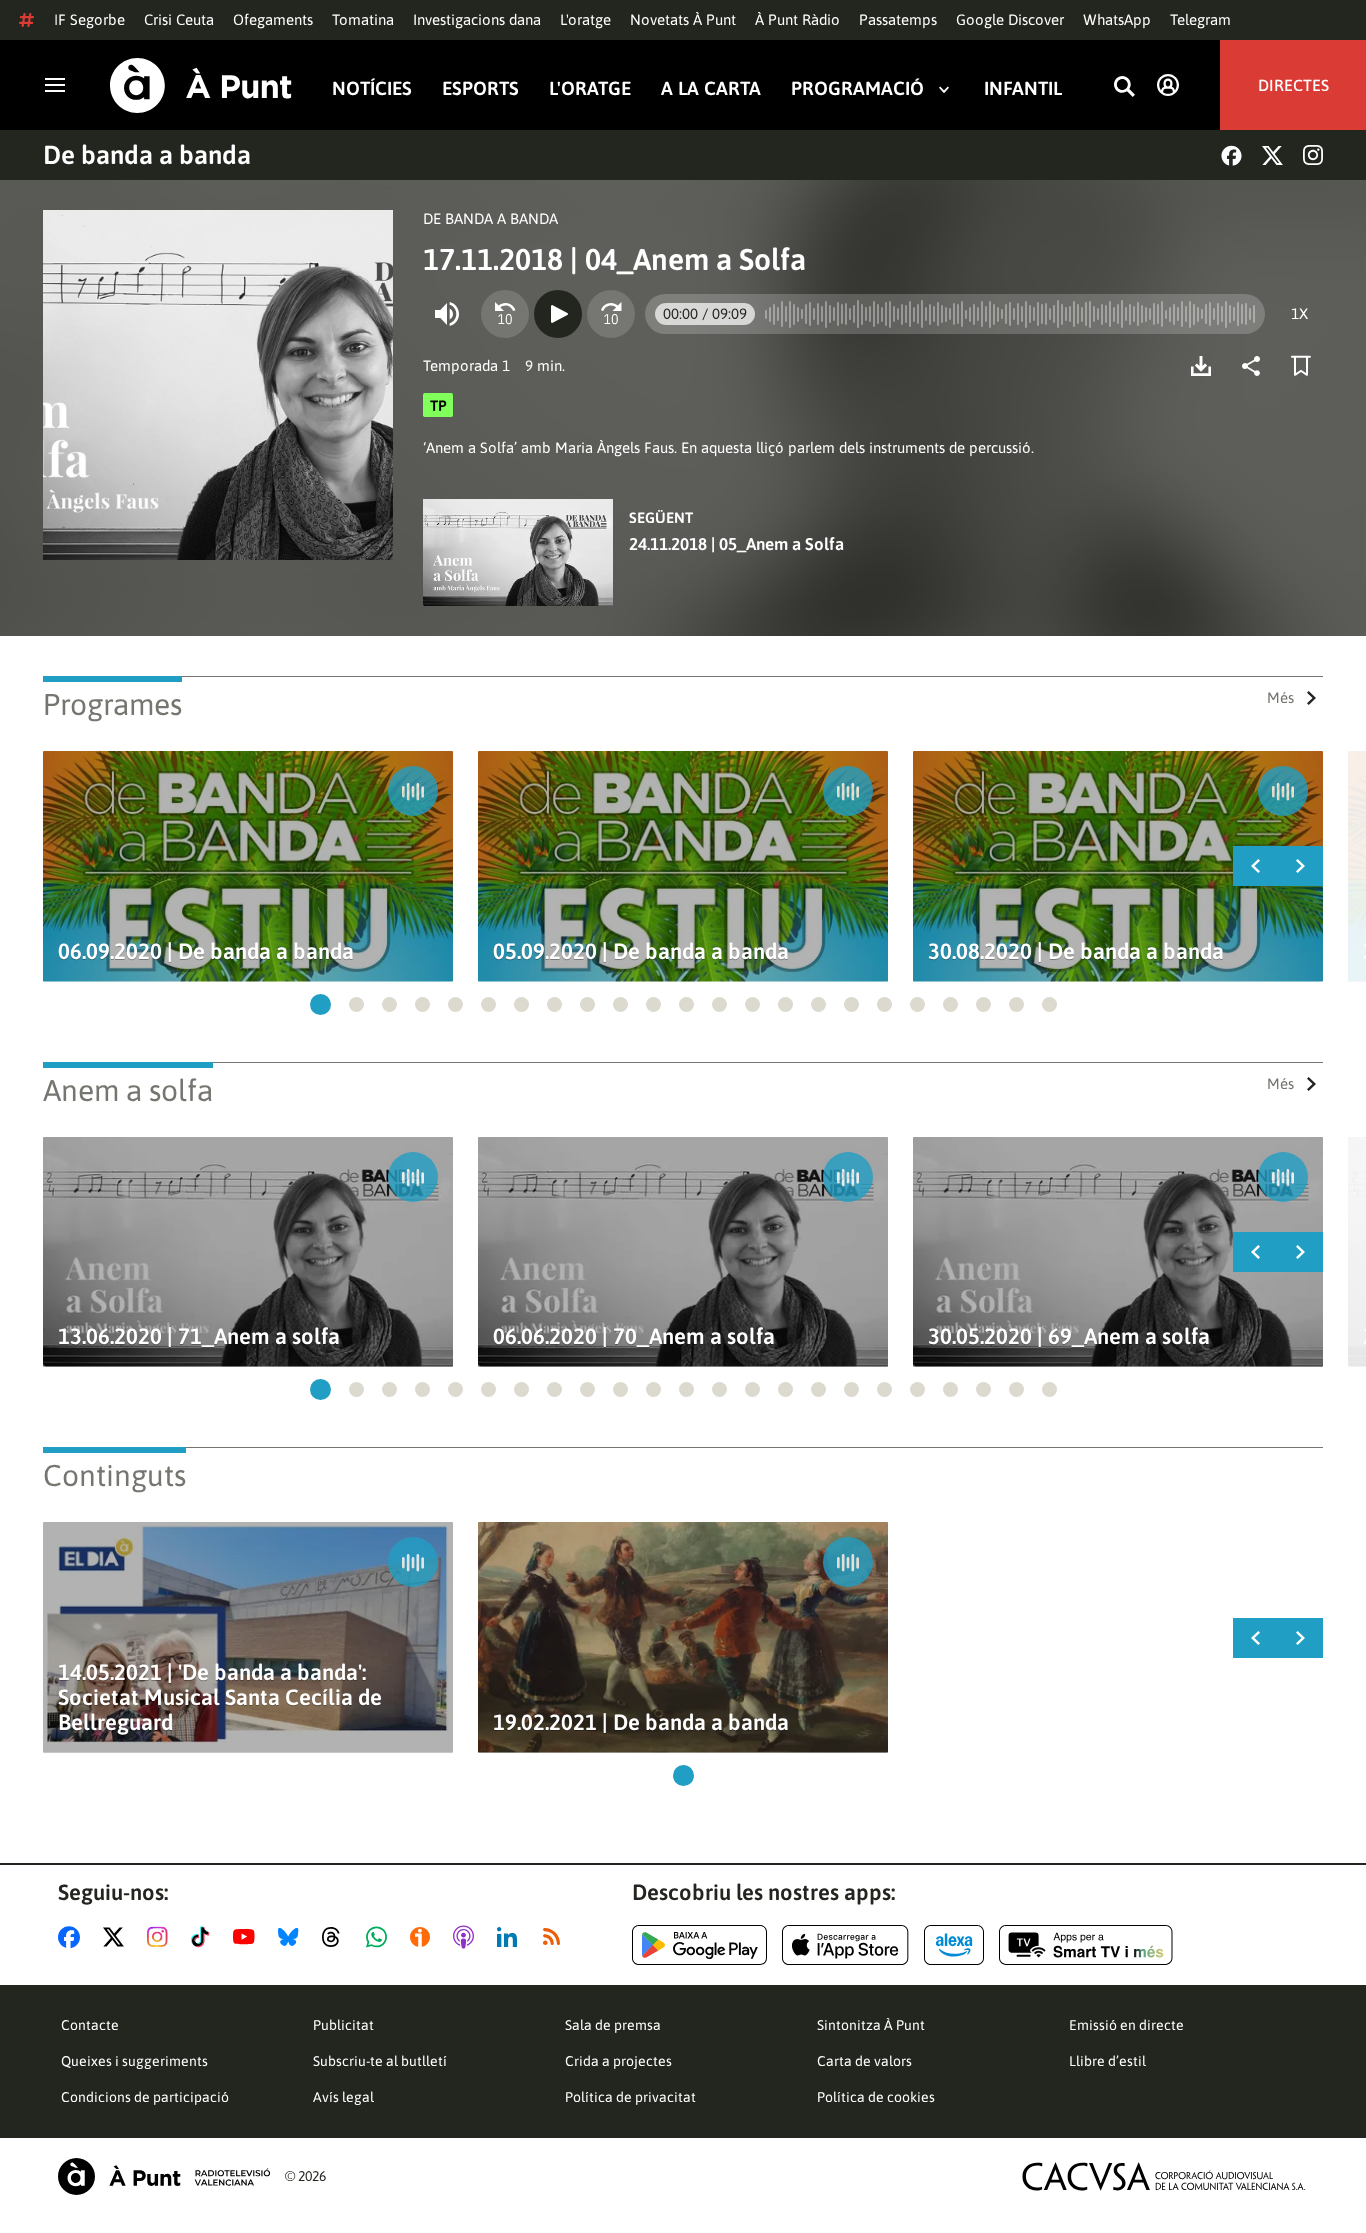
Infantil (1023, 88)
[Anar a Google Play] (699, 1945)
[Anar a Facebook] (73, 1937)
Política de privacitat (630, 2097)
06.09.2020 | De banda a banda (206, 951)
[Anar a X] (117, 1937)
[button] (320, 1004)
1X (1299, 313)
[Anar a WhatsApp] (380, 1937)
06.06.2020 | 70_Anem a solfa (634, 1336)
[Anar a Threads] (336, 1937)
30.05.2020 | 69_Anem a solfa (1069, 1336)
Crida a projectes (618, 2061)
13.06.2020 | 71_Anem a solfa (199, 1336)
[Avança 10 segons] (611, 314)
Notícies (372, 88)
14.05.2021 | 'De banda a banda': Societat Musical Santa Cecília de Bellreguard (220, 1697)
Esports (480, 88)
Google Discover (1010, 19)
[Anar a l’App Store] (845, 1945)
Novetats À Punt (683, 19)
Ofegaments (273, 19)
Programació (857, 88)
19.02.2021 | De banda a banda (641, 1722)
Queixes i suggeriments (134, 2061)
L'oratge (585, 19)
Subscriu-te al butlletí (380, 2061)
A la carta (711, 88)
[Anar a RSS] (556, 1937)
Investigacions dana (477, 19)
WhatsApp (1117, 19)
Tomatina (363, 19)
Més (1280, 697)
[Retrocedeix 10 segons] (505, 314)
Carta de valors (864, 2061)
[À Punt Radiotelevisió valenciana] (164, 2176)
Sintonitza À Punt (871, 2025)
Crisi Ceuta (179, 19)
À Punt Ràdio (797, 19)
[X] (1272, 155)
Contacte (90, 2025)
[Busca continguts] (1124, 87)
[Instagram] (1313, 155)
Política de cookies (876, 2097)
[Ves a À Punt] (201, 85)
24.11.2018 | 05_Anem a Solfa (736, 544)
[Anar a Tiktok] (204, 1937)
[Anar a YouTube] (248, 1937)
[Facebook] (1231, 155)
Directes (1293, 85)
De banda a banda (147, 155)
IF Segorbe (89, 19)
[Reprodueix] (558, 314)
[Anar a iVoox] (424, 1937)
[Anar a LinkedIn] (511, 1937)
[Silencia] (447, 314)
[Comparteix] (1256, 366)
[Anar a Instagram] (161, 1937)
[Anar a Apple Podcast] (467, 1937)
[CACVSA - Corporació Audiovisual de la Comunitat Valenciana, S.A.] (1164, 2176)
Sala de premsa (613, 2025)
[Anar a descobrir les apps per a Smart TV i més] (1086, 1945)
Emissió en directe (1126, 2025)
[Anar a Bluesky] (292, 1937)
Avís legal (343, 2097)
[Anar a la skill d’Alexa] (954, 1945)
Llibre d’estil (1107, 2061)
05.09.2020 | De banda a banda (641, 951)
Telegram (1200, 19)
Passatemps (898, 19)
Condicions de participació (145, 2097)
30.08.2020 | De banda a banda (1076, 951)
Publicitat (343, 2025)
